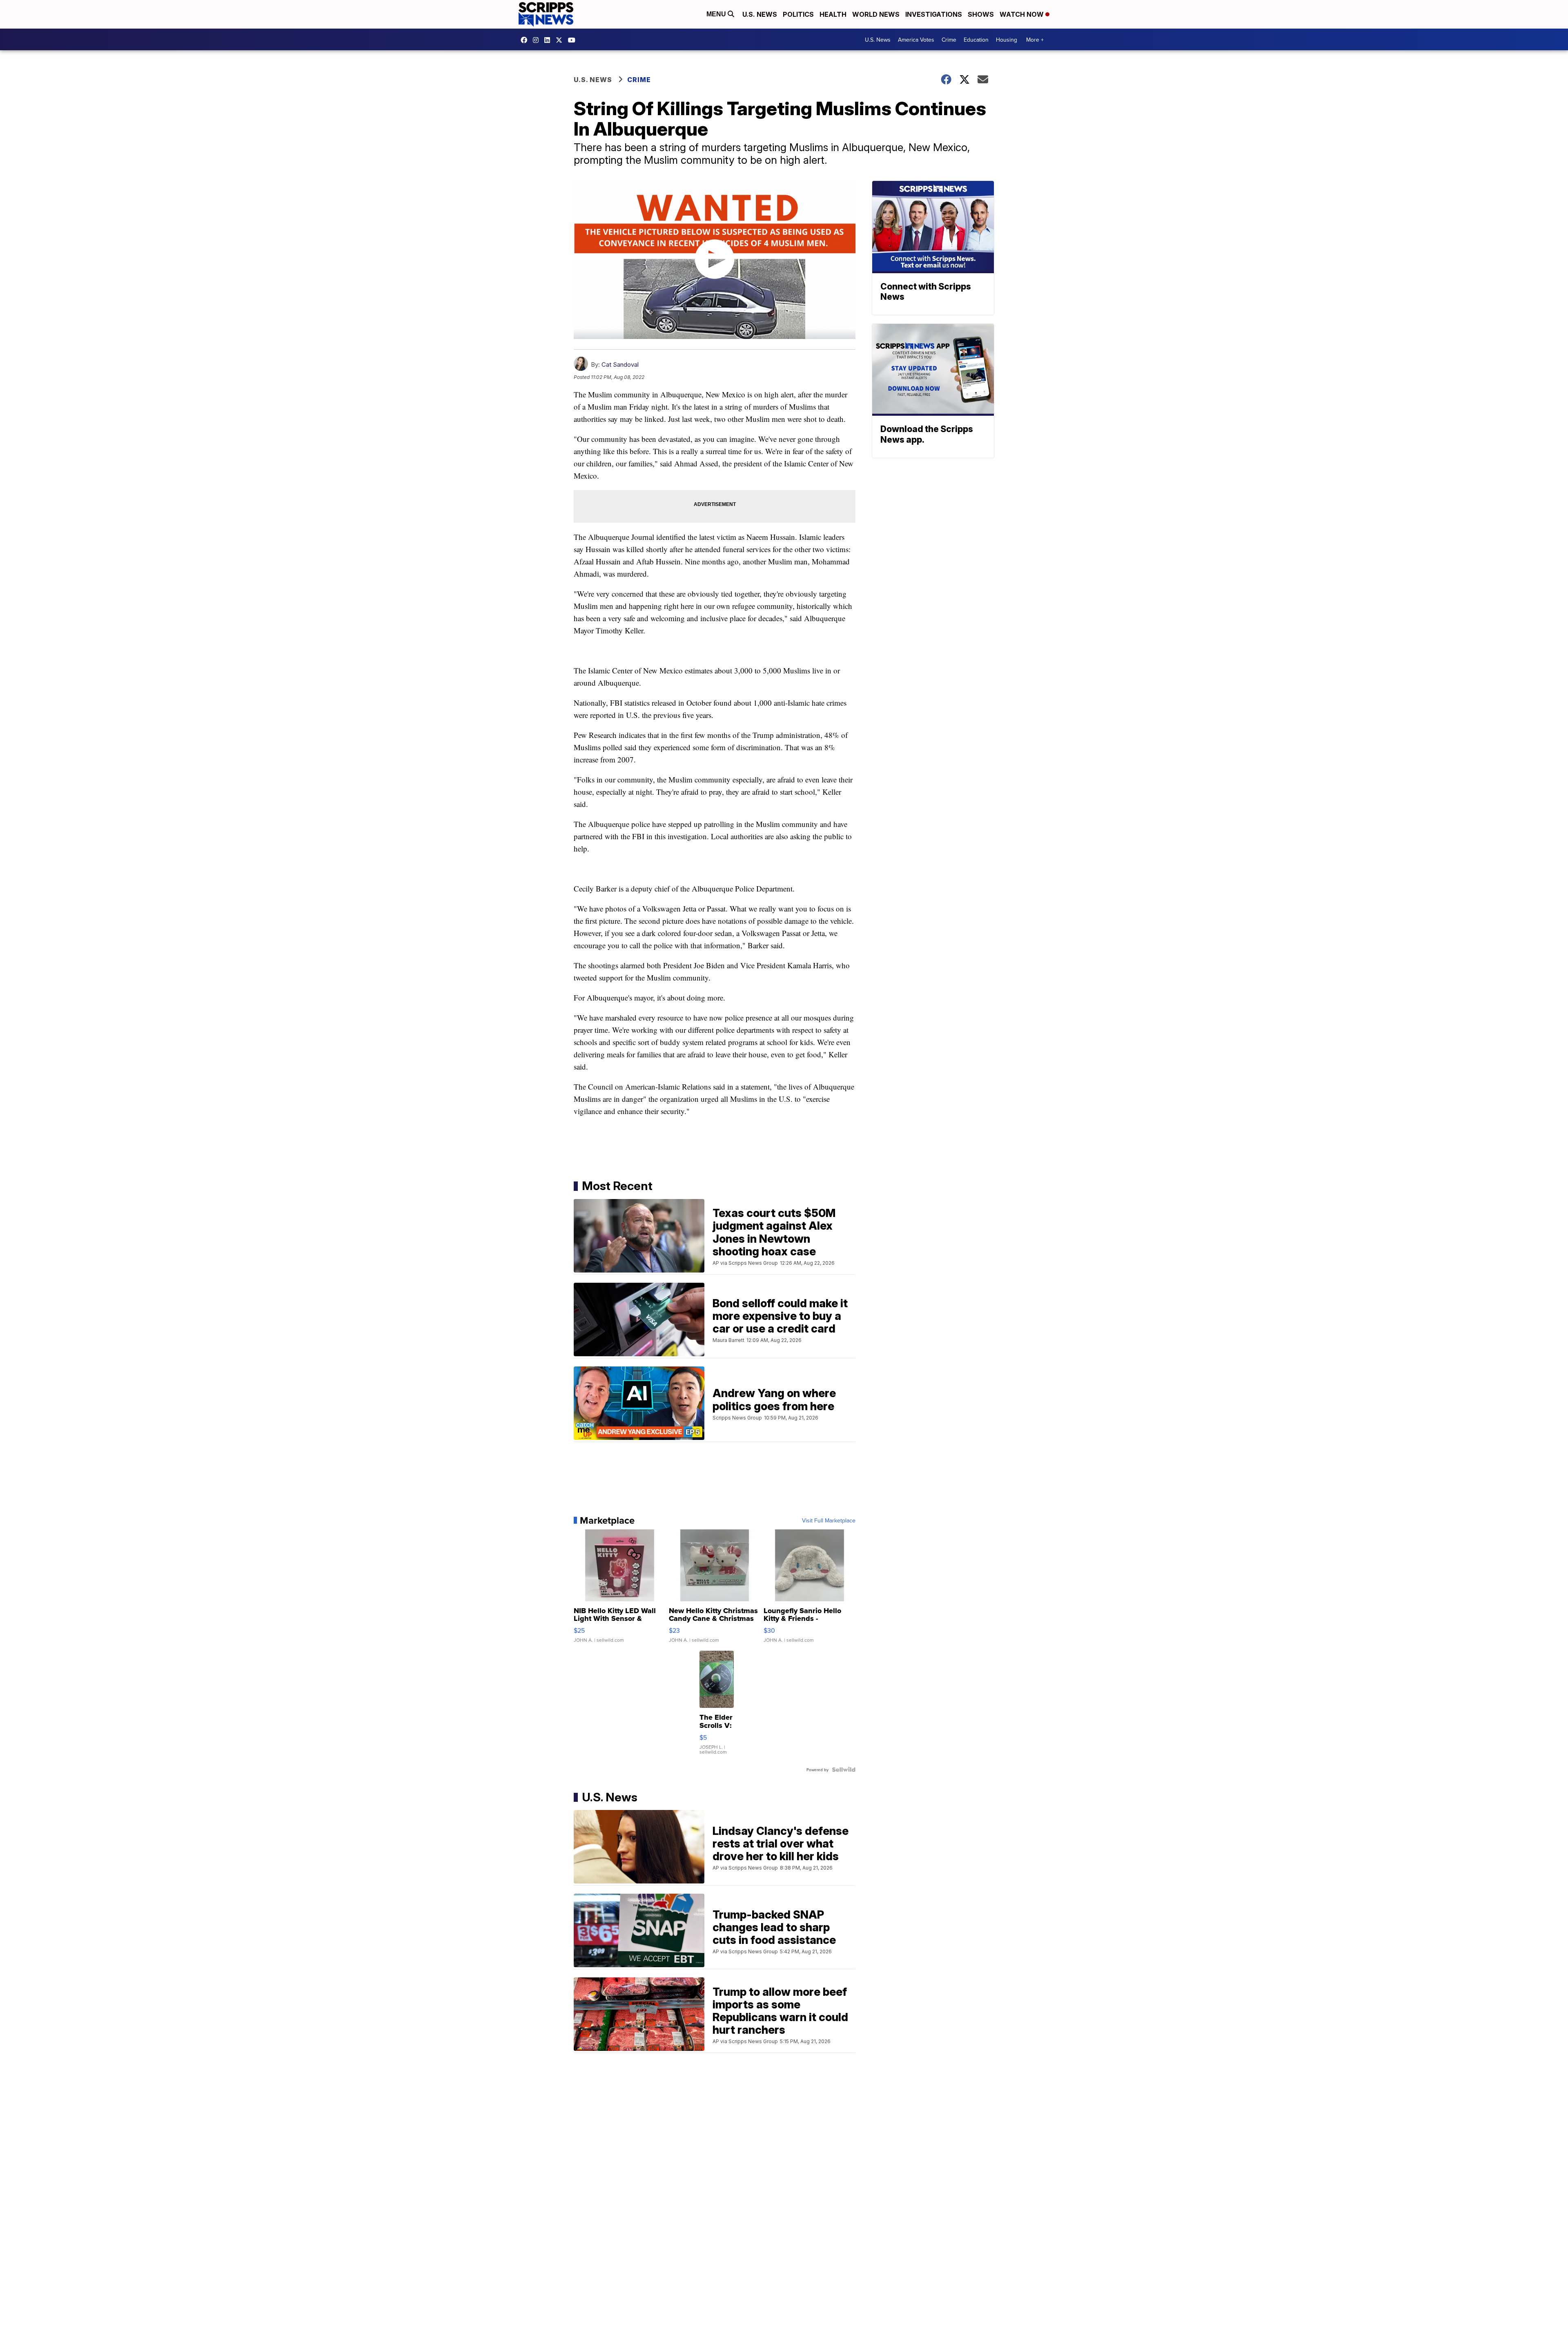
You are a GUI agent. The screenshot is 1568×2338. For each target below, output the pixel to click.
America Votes (916, 40)
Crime (949, 40)
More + (1035, 40)
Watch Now (1022, 14)
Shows (981, 14)
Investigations (934, 14)
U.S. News (760, 14)
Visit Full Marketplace (829, 1520)
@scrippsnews (574, 40)
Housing (1007, 40)
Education (976, 40)
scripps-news (549, 40)
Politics (798, 14)
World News (876, 14)
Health (833, 14)
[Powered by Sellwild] (844, 1770)
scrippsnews (526, 40)
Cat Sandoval (620, 364)
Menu (717, 14)
